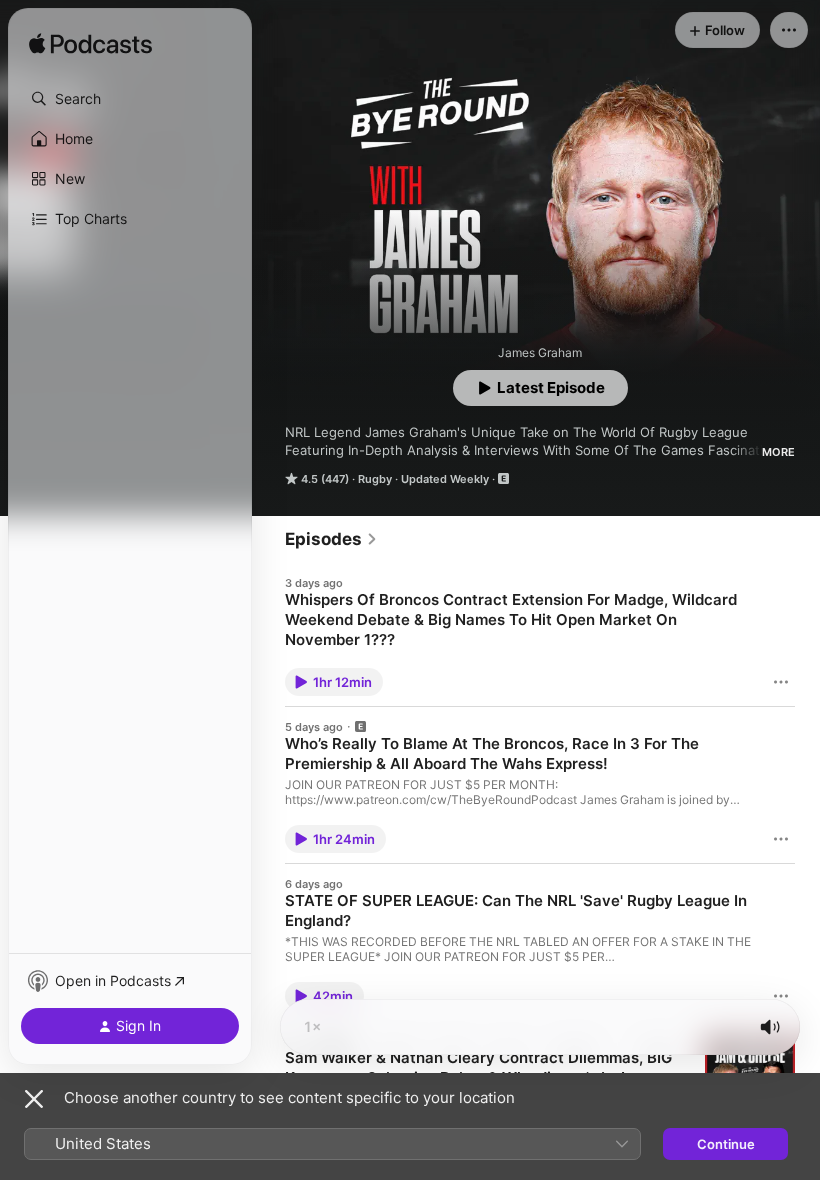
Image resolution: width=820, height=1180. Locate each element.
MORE (778, 452)
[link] (331, 539)
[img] (90, 45)
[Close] (34, 1099)
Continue (726, 1144)
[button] (130, 99)
